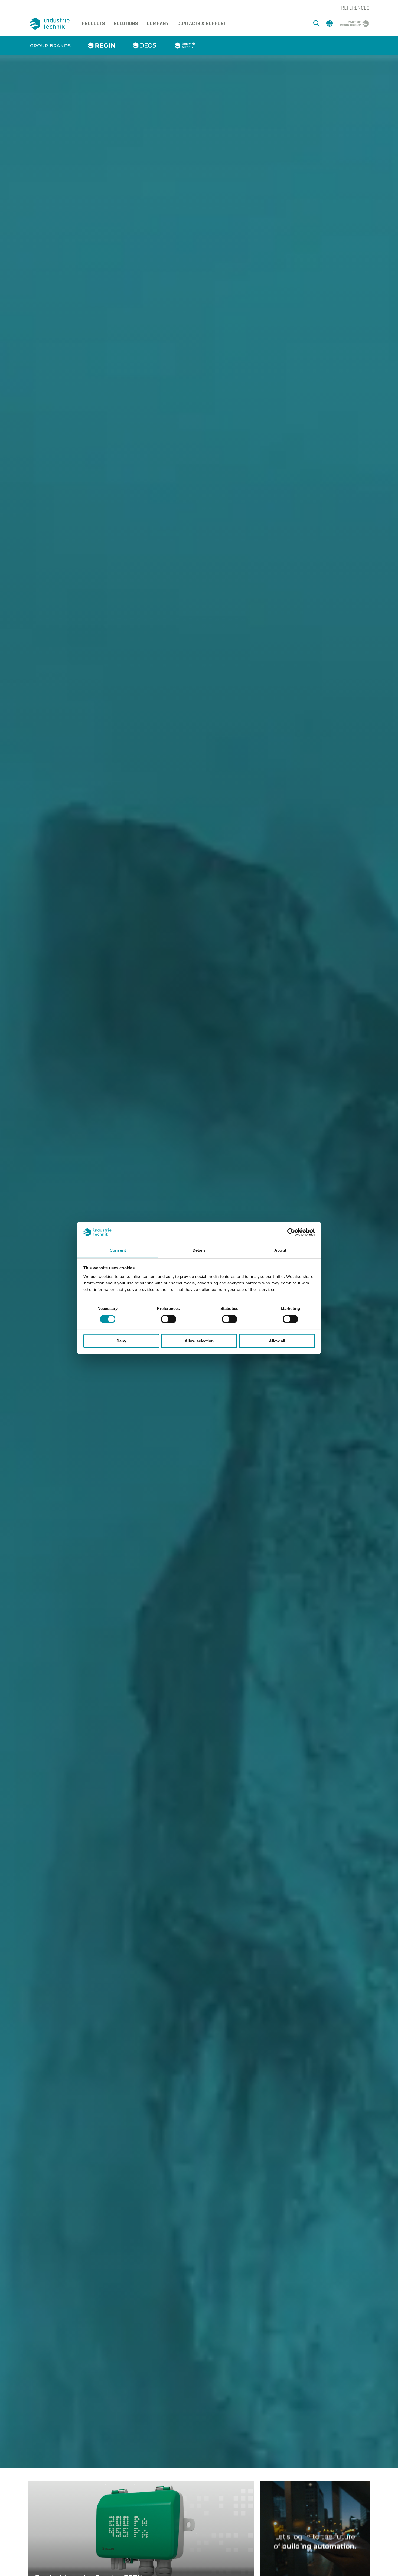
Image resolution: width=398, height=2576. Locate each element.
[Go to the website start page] (51, 24)
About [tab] (280, 1250)
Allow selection (199, 1341)
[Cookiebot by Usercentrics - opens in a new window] (291, 1232)
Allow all (277, 1341)
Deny (121, 1341)
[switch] (169, 1319)
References (355, 8)
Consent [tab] (118, 1250)
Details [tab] (199, 1250)
